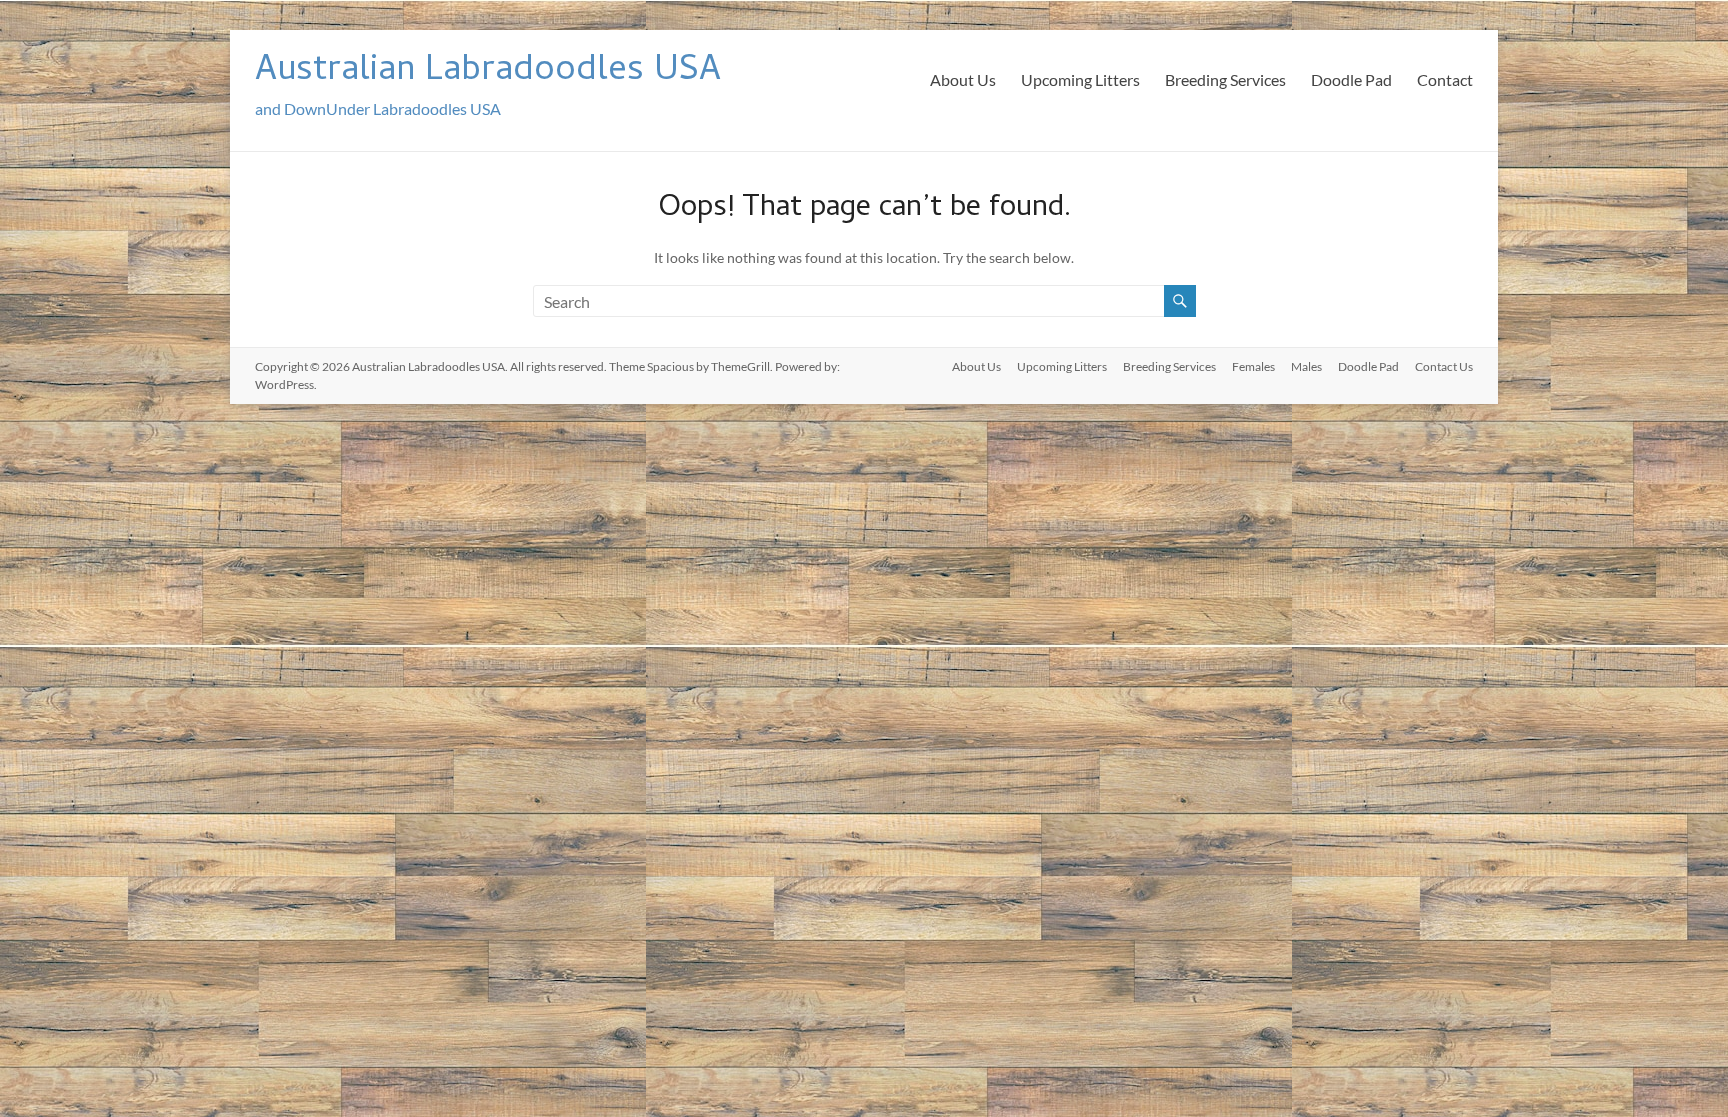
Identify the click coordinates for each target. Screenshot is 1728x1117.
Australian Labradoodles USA (488, 72)
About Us (963, 79)
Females (1253, 366)
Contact (1445, 79)
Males (1306, 366)
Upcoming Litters (1080, 79)
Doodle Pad (1351, 79)
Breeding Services (1225, 79)
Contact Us (1444, 366)
